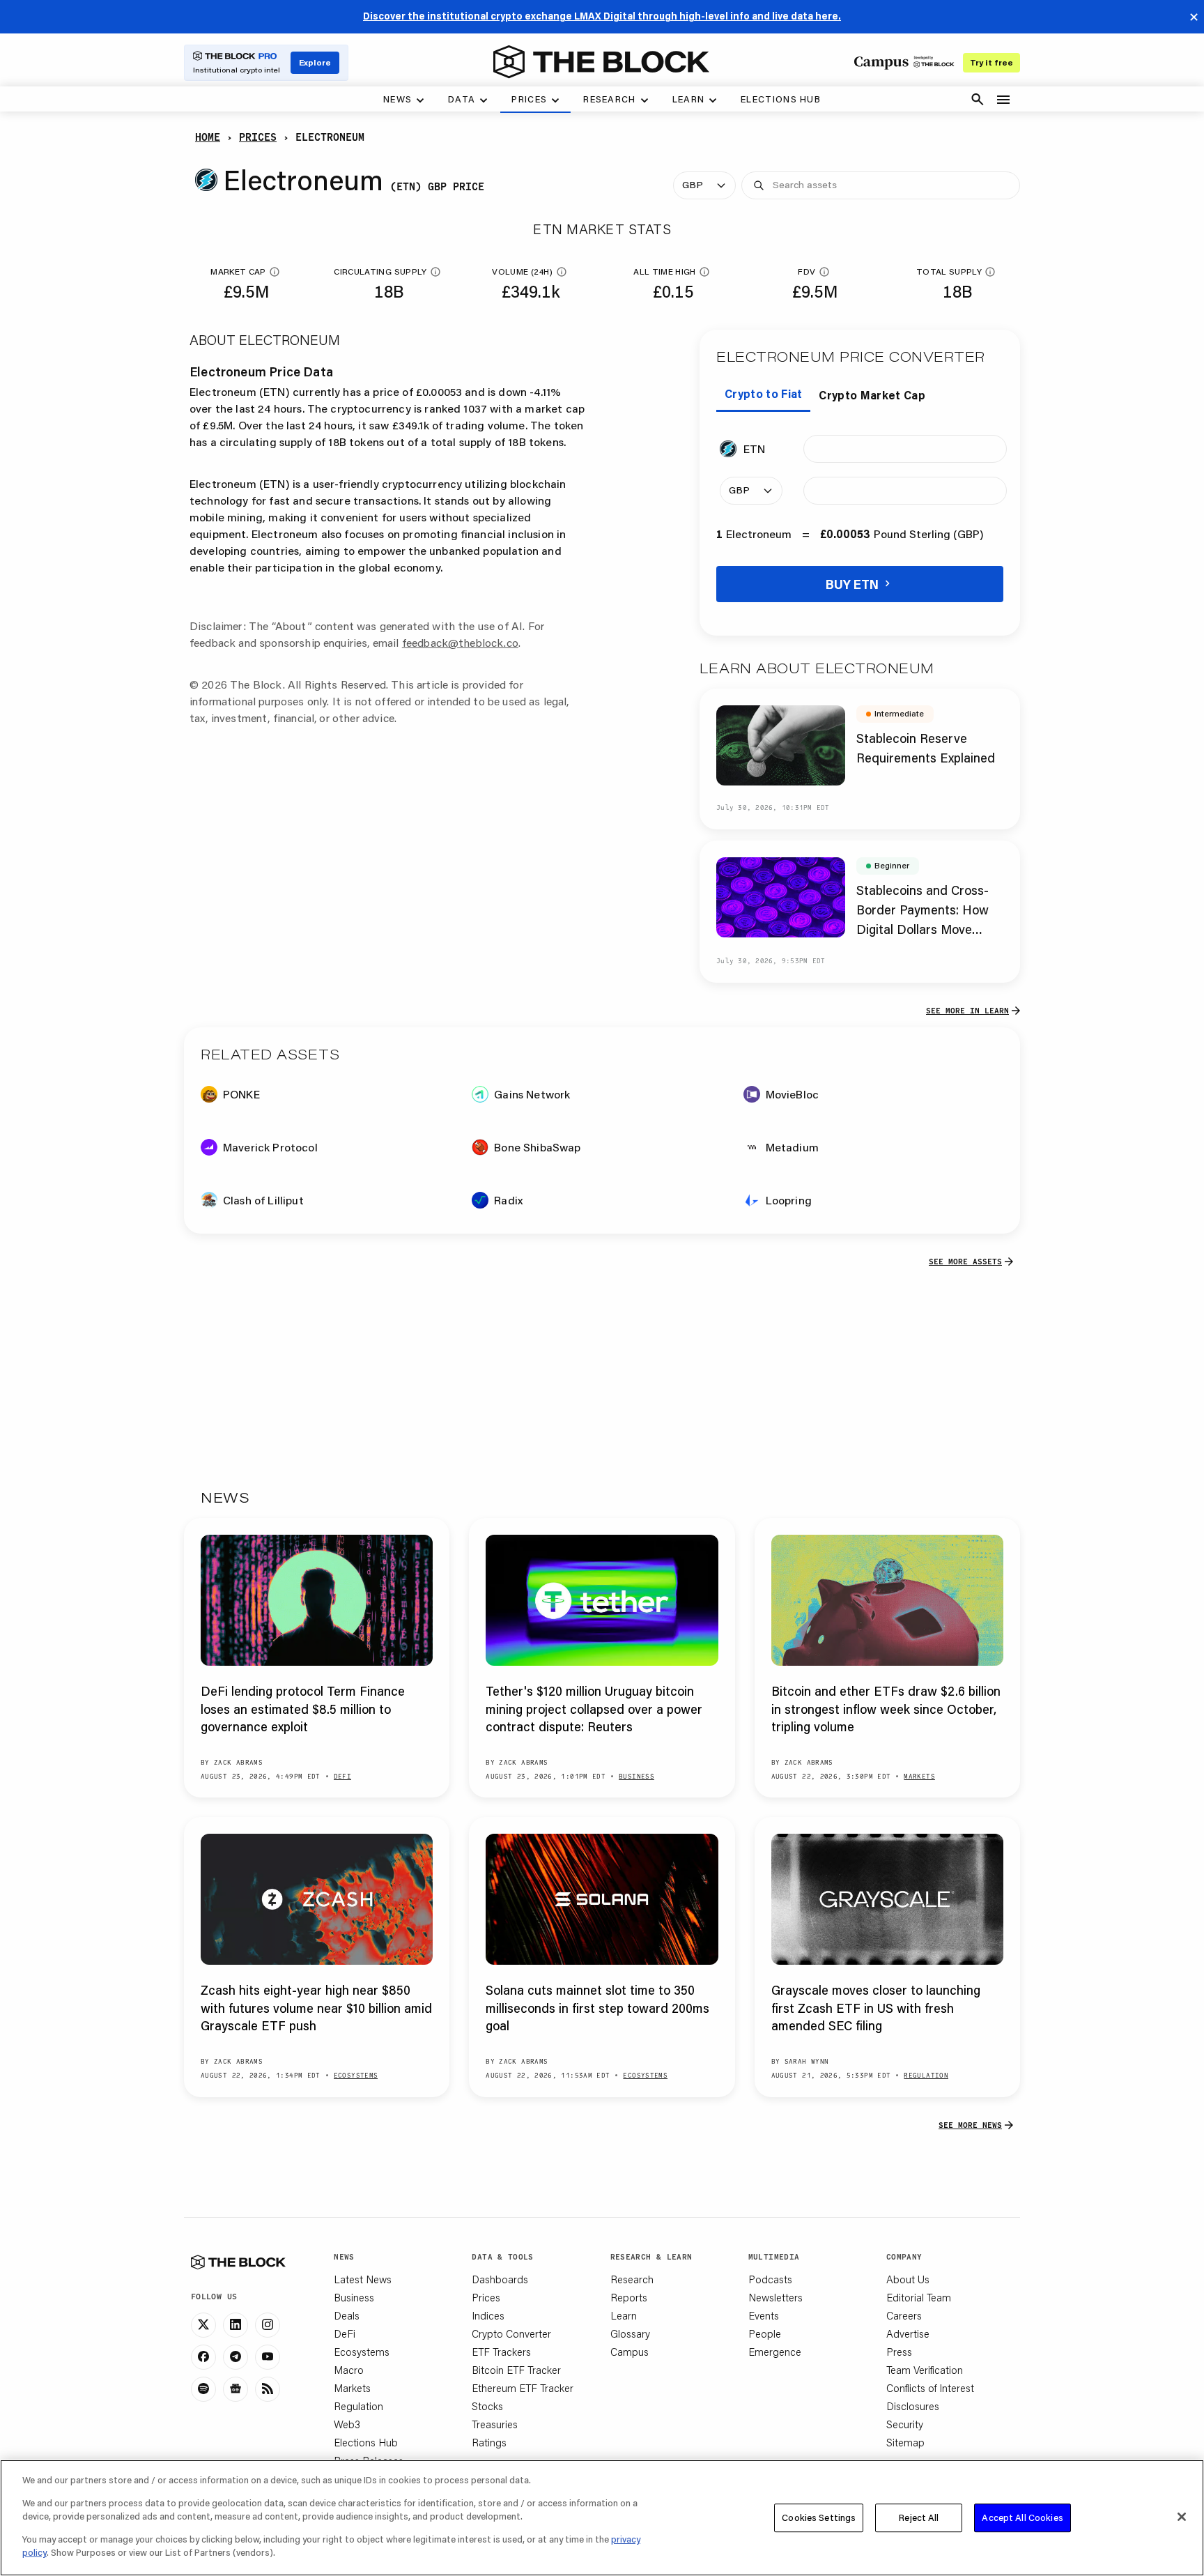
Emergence (775, 2352)
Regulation (358, 2406)
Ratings (489, 2442)
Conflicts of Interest (930, 2388)
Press (899, 2352)
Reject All (919, 2517)
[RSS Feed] (268, 2389)
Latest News (363, 2279)
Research (632, 2279)
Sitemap (905, 2442)
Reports (629, 2297)
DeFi (345, 2333)
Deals (347, 2315)
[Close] (1182, 2517)
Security (905, 2424)
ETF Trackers (501, 2352)
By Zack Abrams (232, 1762)
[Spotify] (203, 2389)
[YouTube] (268, 2357)
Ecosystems (362, 2352)
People (765, 2333)
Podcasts (770, 2279)
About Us (908, 2279)
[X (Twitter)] (203, 2325)
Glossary (630, 2333)
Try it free (991, 62)
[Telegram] (236, 2357)
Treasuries (495, 2424)
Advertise (908, 2333)
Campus (630, 2352)
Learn (624, 2315)
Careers (904, 2315)
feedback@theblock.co (460, 642)
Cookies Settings (819, 2517)
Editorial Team (919, 2297)
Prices (258, 137)
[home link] (601, 62)
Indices (488, 2315)
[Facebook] (203, 2357)
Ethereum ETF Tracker (523, 2388)
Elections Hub (366, 2442)
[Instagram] (268, 2325)
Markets (352, 2388)
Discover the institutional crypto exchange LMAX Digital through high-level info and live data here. (602, 16)
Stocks (487, 2406)
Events (764, 2315)
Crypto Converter (511, 2333)
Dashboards (500, 2279)
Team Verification (925, 2370)
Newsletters (775, 2297)
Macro (349, 2370)
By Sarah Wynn (800, 2061)
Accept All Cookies (1022, 2517)
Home (208, 137)
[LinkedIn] (236, 2325)
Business (354, 2297)
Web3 (347, 2424)
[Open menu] (1003, 100)
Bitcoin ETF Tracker (516, 2370)
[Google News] (236, 2389)
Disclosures (913, 2406)
